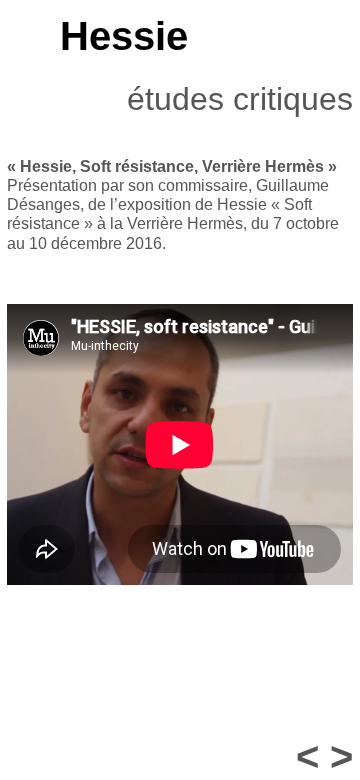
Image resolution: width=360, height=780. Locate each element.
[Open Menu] (16, 36)
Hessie (124, 36)
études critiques (240, 99)
